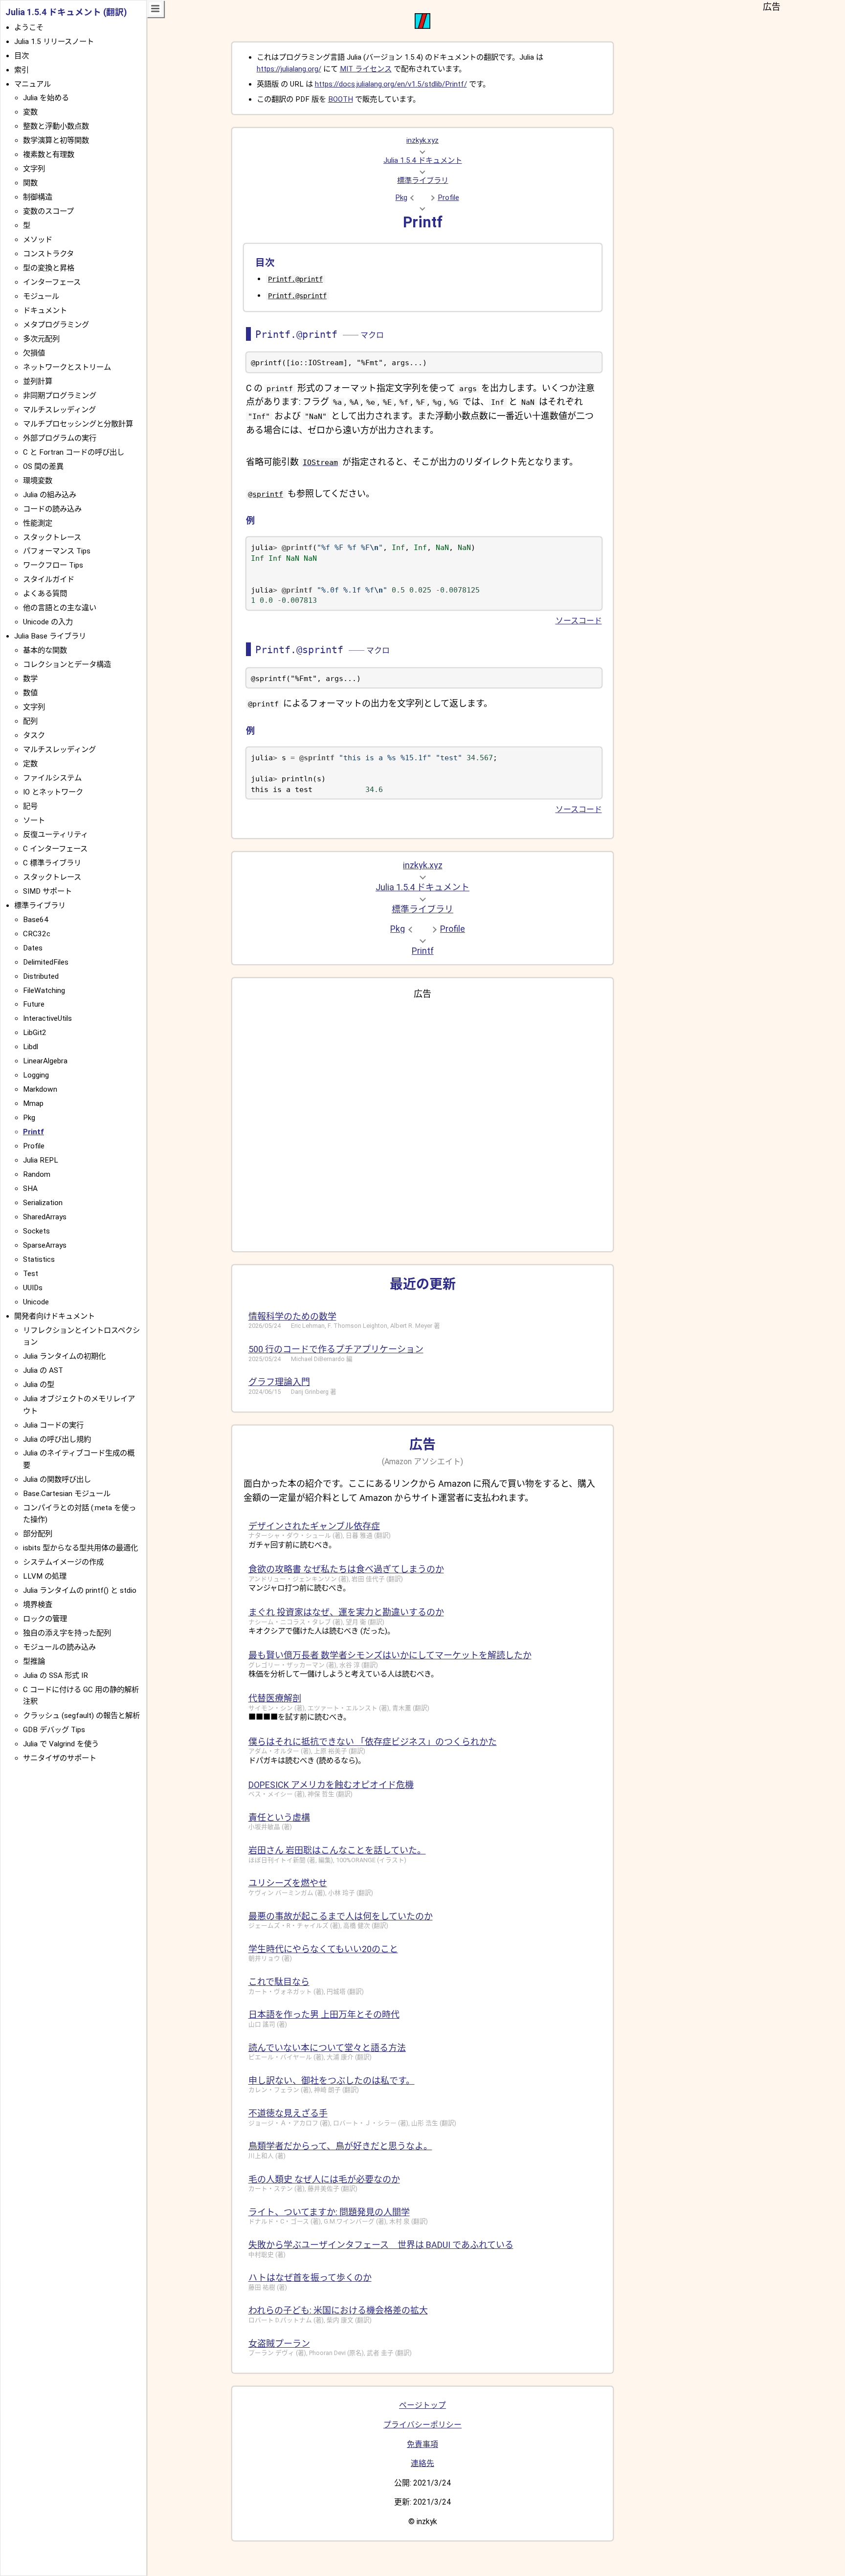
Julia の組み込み (50, 495)
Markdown (40, 1089)
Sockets (36, 1231)
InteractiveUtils (47, 1018)
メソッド (38, 240)
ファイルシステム (52, 778)
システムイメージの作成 (63, 1562)
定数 (30, 764)
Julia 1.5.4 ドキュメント (423, 160)
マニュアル (33, 84)
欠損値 (34, 353)
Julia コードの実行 (53, 1425)
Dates (33, 948)
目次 (22, 56)
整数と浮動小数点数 (56, 126)
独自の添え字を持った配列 (67, 1633)
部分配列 (38, 1534)
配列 (30, 721)
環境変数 (38, 481)
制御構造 (38, 197)
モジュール (41, 296)
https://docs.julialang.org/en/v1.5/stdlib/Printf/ (391, 84)
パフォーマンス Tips (57, 551)
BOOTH (341, 99)
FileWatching (44, 991)
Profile (448, 198)
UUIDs (33, 1288)
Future (34, 1004)
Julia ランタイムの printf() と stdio (80, 1590)
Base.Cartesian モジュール (67, 1494)
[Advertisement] (423, 1122)
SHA (30, 1189)
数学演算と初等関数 (56, 140)
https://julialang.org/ (289, 69)
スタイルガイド (49, 579)
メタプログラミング (56, 325)
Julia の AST (43, 1370)
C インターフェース (55, 849)
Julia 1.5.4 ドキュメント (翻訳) (66, 12)
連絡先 (422, 2463)
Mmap (33, 1103)
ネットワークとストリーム (67, 367)
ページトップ (422, 2405)
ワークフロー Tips (53, 565)
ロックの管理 (45, 1619)
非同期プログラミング (60, 396)
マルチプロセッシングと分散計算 (78, 424)
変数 (30, 112)
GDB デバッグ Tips (54, 1730)
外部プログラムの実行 (60, 438)
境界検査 (38, 1605)
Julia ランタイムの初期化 (64, 1356)
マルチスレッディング (59, 410)
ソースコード (579, 621)
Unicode (36, 1302)
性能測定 (38, 523)
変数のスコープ (48, 211)
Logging (36, 1075)
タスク (34, 735)
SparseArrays (45, 1245)
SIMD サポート (47, 891)
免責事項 (422, 2444)
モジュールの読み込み (59, 1647)
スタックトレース (52, 537)
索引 (22, 70)
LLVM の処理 (45, 1576)
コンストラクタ (48, 254)
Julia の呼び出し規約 (57, 1439)
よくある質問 (45, 594)
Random (37, 1174)
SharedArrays (45, 1217)
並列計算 (38, 381)
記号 (30, 806)
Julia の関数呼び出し (57, 1479)
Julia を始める (46, 98)
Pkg (401, 198)
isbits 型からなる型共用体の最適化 (80, 1548)
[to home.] (422, 26)
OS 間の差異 (43, 466)
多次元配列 (41, 339)
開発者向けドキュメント (55, 1316)
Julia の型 (39, 1385)
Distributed (41, 976)
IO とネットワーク (53, 792)
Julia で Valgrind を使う (61, 1744)
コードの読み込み (52, 509)
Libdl (31, 1047)
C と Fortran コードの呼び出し (74, 452)
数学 (30, 679)
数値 (30, 693)
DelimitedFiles (46, 962)
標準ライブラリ (423, 180)
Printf (423, 222)
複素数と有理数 (49, 154)
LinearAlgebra (45, 1061)
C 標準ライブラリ (52, 863)
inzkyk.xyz (422, 140)
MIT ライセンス (366, 69)
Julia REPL (41, 1160)
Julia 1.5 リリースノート (54, 42)
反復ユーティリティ (56, 835)
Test (31, 1274)
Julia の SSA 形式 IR (56, 1675)
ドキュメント (45, 310)
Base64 (36, 920)
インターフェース (52, 282)
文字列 (34, 169)
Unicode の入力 (48, 622)
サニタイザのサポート (60, 1758)
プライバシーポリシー (422, 2425)
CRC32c (37, 934)
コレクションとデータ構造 (67, 664)
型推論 (34, 1661)
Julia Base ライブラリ (50, 636)
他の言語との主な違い (60, 608)
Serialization (43, 1203)
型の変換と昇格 (49, 268)
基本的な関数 (45, 650)
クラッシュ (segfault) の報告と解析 (81, 1716)
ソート (34, 820)
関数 (30, 183)
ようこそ (29, 27)
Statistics (39, 1259)
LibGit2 (35, 1033)
